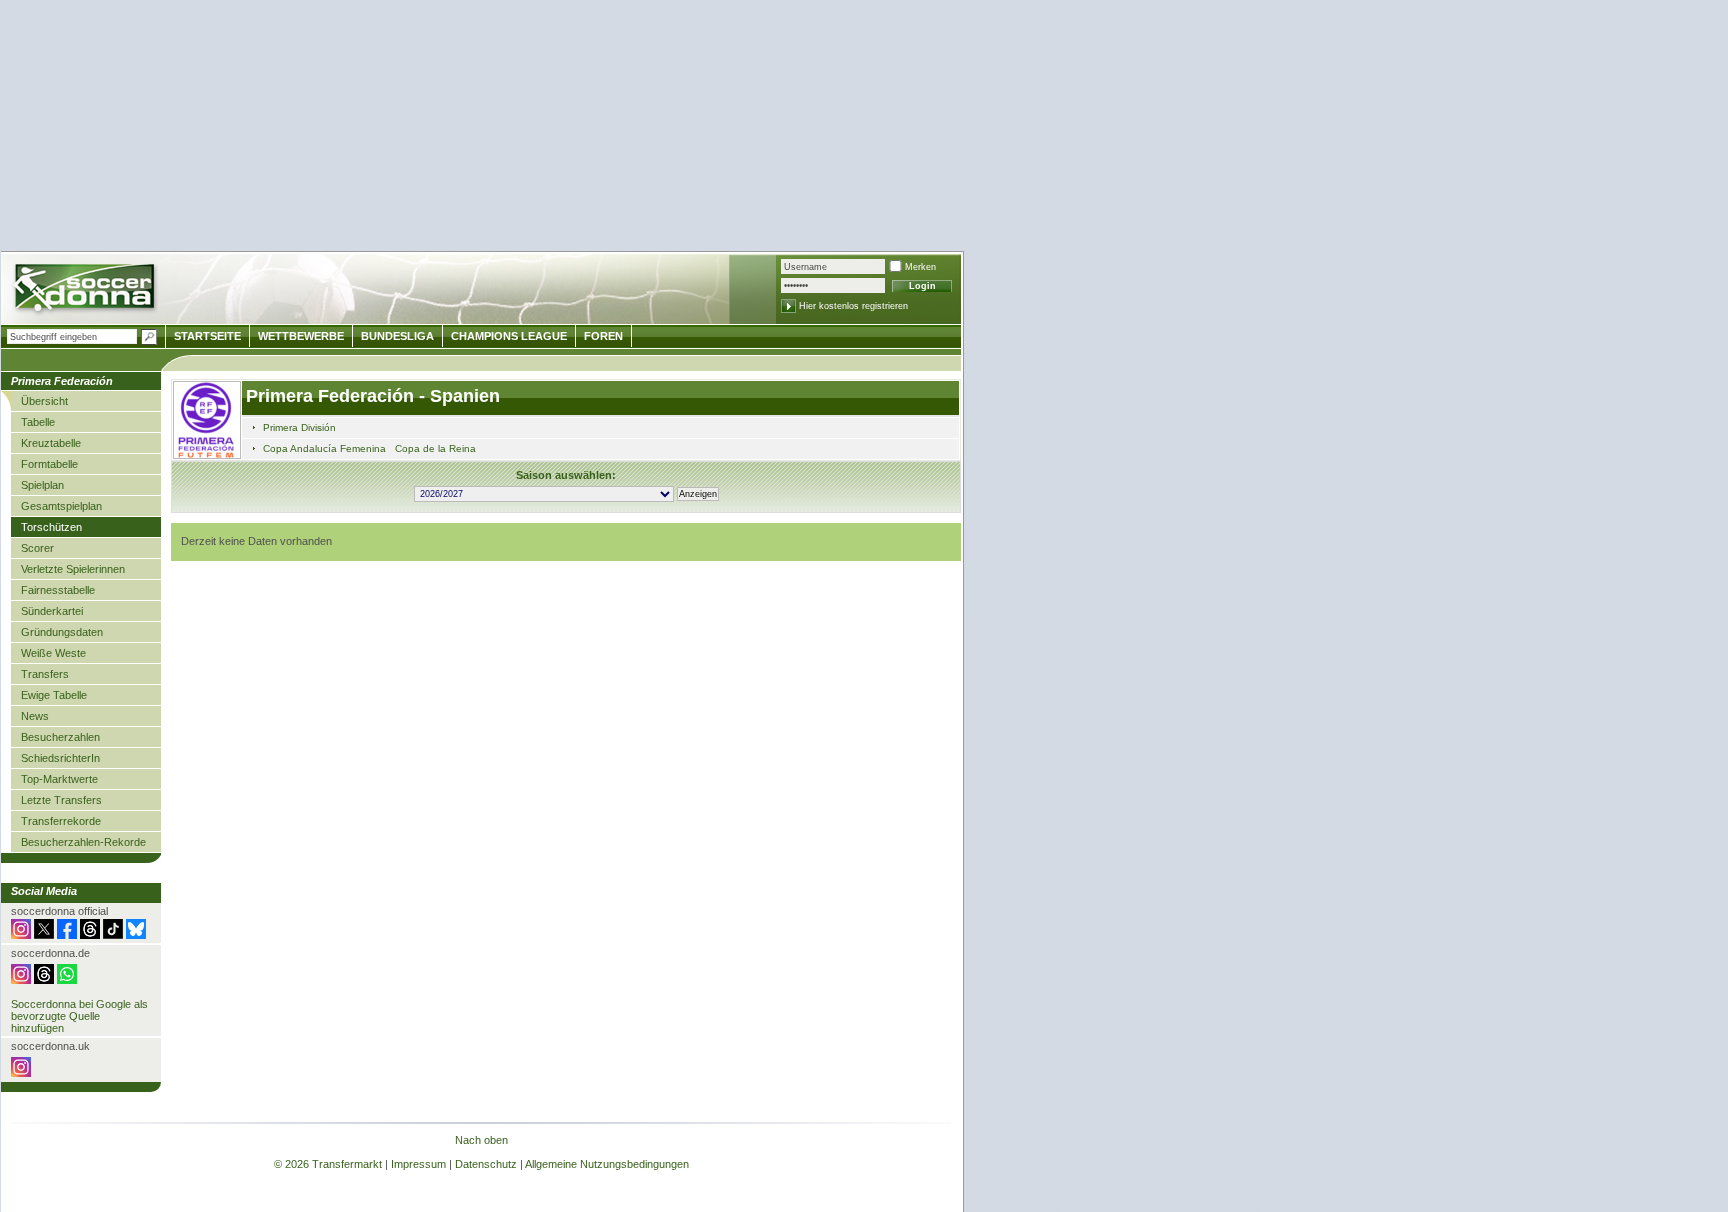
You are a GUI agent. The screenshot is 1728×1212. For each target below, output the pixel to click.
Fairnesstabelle (58, 590)
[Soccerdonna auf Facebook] (67, 935)
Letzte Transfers (61, 800)
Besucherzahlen (60, 737)
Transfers (45, 674)
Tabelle (38, 422)
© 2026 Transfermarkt (328, 1164)
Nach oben (481, 1140)
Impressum (418, 1164)
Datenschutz (486, 1164)
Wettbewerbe (301, 336)
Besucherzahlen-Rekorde (83, 842)
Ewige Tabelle (54, 695)
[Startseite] (86, 290)
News (35, 716)
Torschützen (51, 527)
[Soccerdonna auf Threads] (90, 935)
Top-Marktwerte (59, 779)
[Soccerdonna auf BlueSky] (136, 935)
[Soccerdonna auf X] (44, 935)
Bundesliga (397, 336)
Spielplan (42, 485)
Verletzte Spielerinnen (73, 569)
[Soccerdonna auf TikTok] (113, 935)
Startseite (207, 336)
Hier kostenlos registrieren (853, 306)
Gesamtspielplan (61, 506)
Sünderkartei (52, 611)
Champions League (509, 336)
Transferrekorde (61, 821)
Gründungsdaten (62, 632)
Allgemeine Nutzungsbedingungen (607, 1164)
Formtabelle (49, 464)
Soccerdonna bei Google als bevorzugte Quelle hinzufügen (79, 1016)
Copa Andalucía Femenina (324, 448)
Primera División (299, 427)
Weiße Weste (53, 653)
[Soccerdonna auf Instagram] (21, 935)
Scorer (37, 548)
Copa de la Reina (435, 448)
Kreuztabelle (51, 443)
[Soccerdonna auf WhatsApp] (67, 980)
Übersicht (44, 401)
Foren (603, 336)
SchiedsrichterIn (60, 758)
